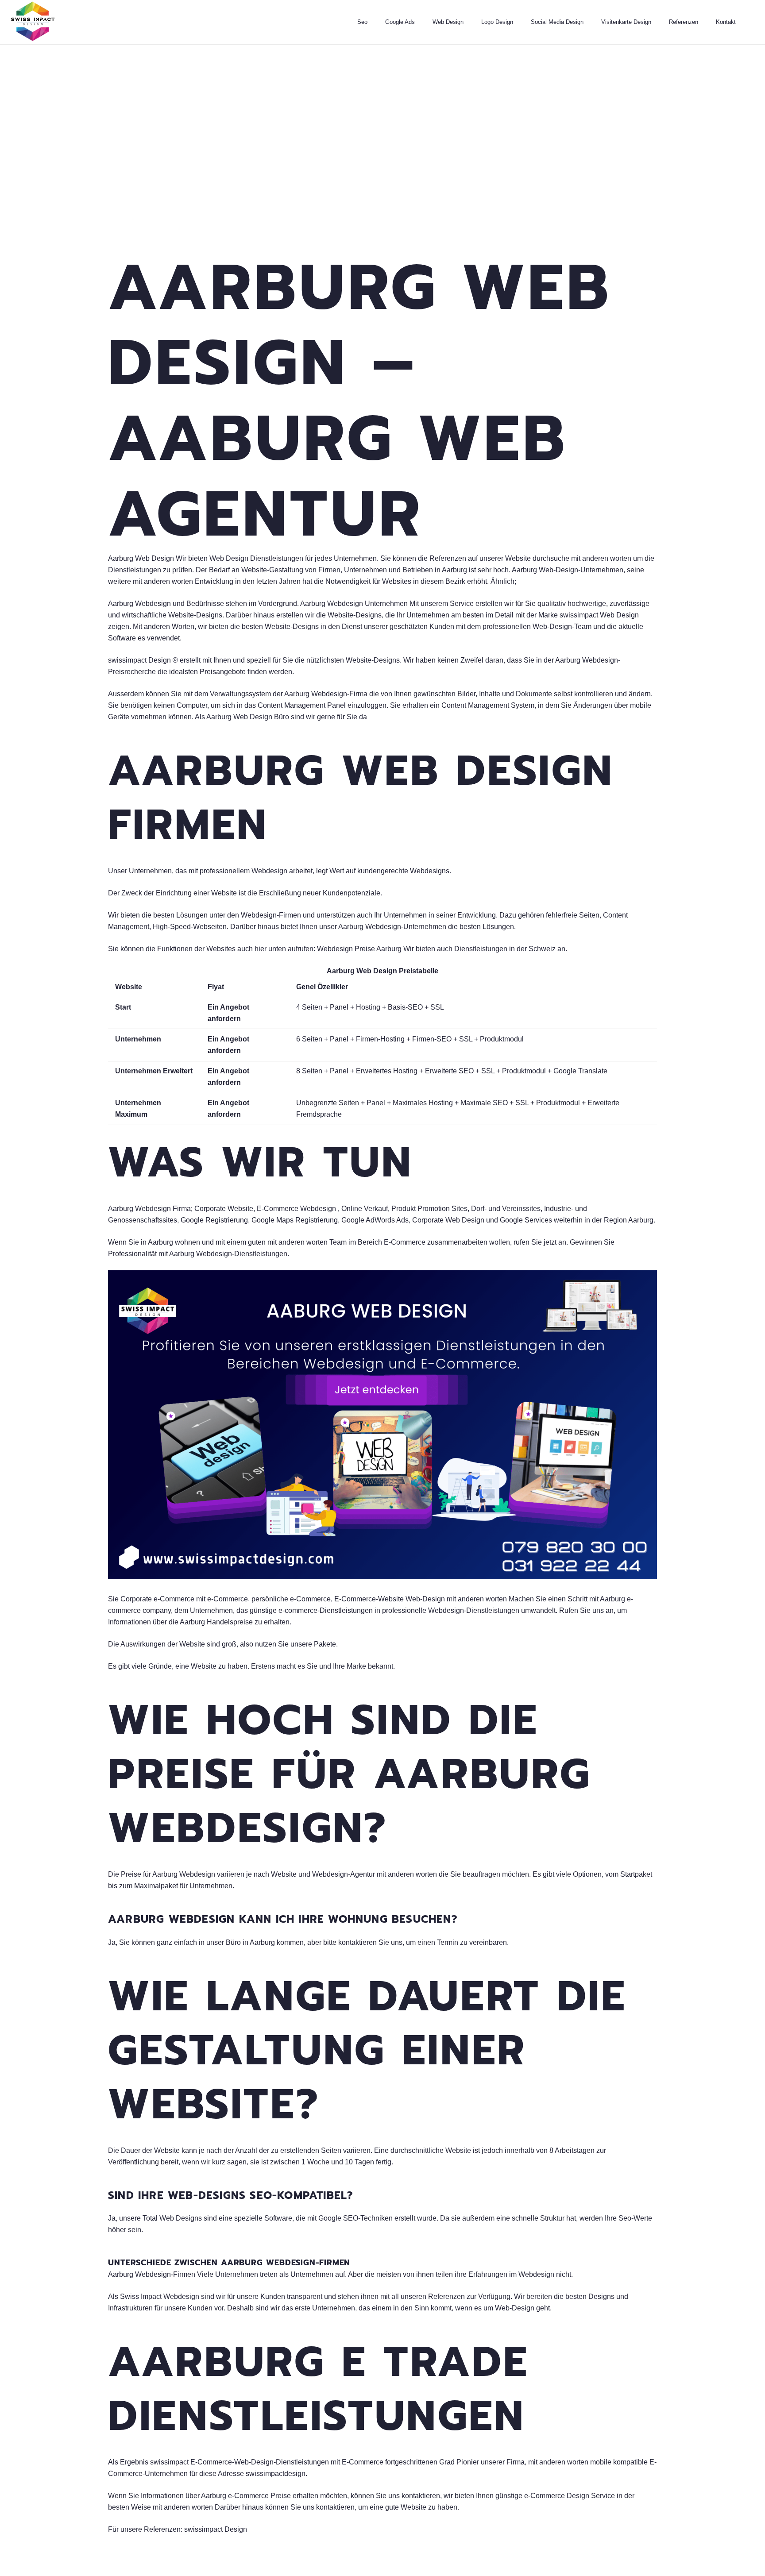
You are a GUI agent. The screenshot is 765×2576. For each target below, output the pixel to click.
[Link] (33, 22)
